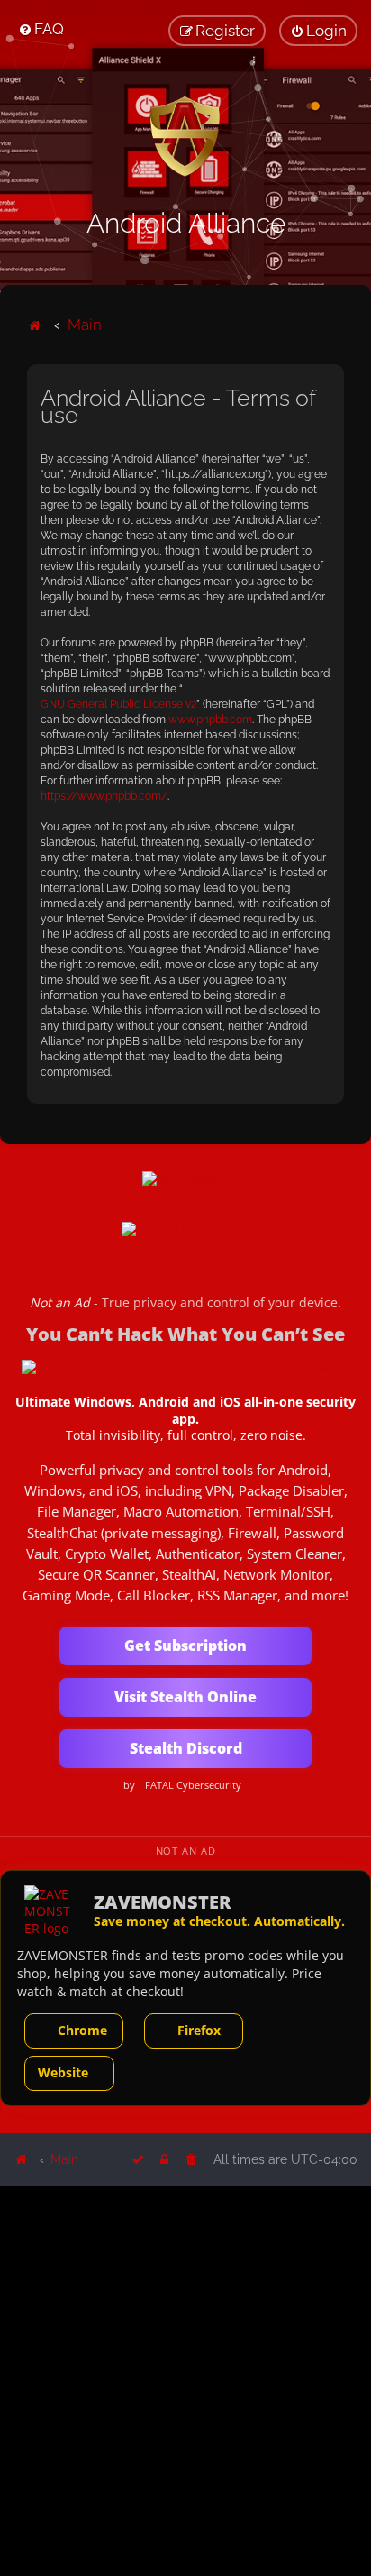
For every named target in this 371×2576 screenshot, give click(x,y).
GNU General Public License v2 (118, 704)
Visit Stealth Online (185, 1697)
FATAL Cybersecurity (193, 1785)
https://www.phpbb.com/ (104, 796)
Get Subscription (185, 1646)
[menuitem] (41, 29)
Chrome (82, 2030)
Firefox (199, 2030)
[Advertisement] (185, 2379)
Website (63, 2072)
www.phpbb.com (210, 720)
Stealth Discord (186, 1748)
